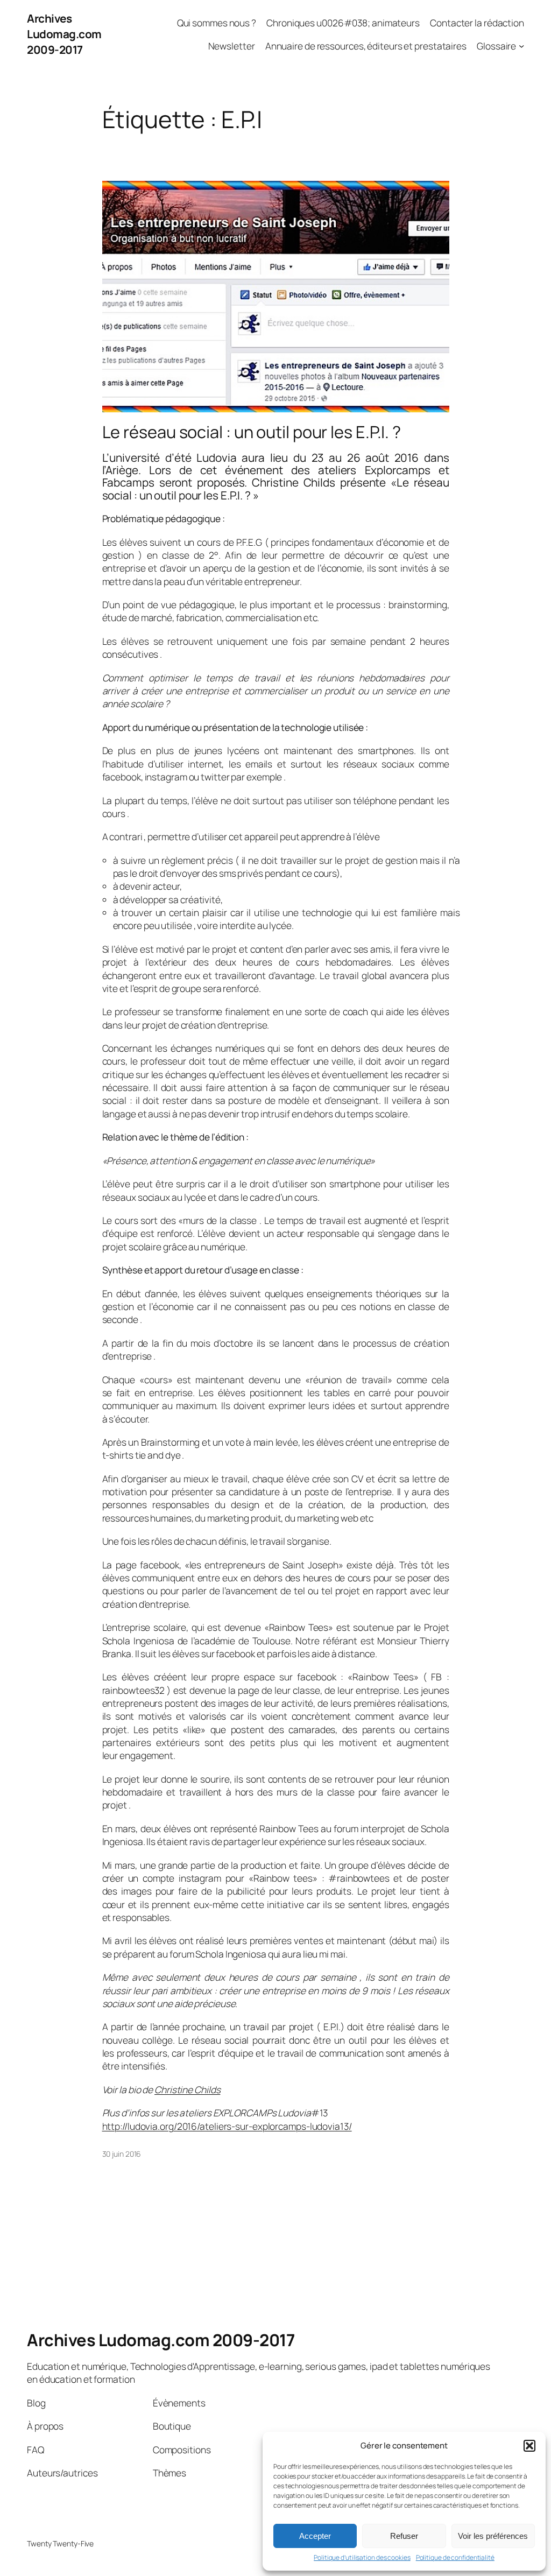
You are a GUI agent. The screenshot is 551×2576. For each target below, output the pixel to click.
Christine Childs (187, 2089)
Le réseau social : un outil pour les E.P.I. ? (252, 432)
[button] (529, 2446)
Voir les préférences (493, 2536)
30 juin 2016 (122, 2154)
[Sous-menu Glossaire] (521, 46)
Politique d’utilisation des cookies (362, 2558)
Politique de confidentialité (455, 2558)
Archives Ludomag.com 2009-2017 (64, 34)
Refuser (404, 2536)
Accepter (315, 2536)
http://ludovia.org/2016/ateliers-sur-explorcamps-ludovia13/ (227, 2126)
